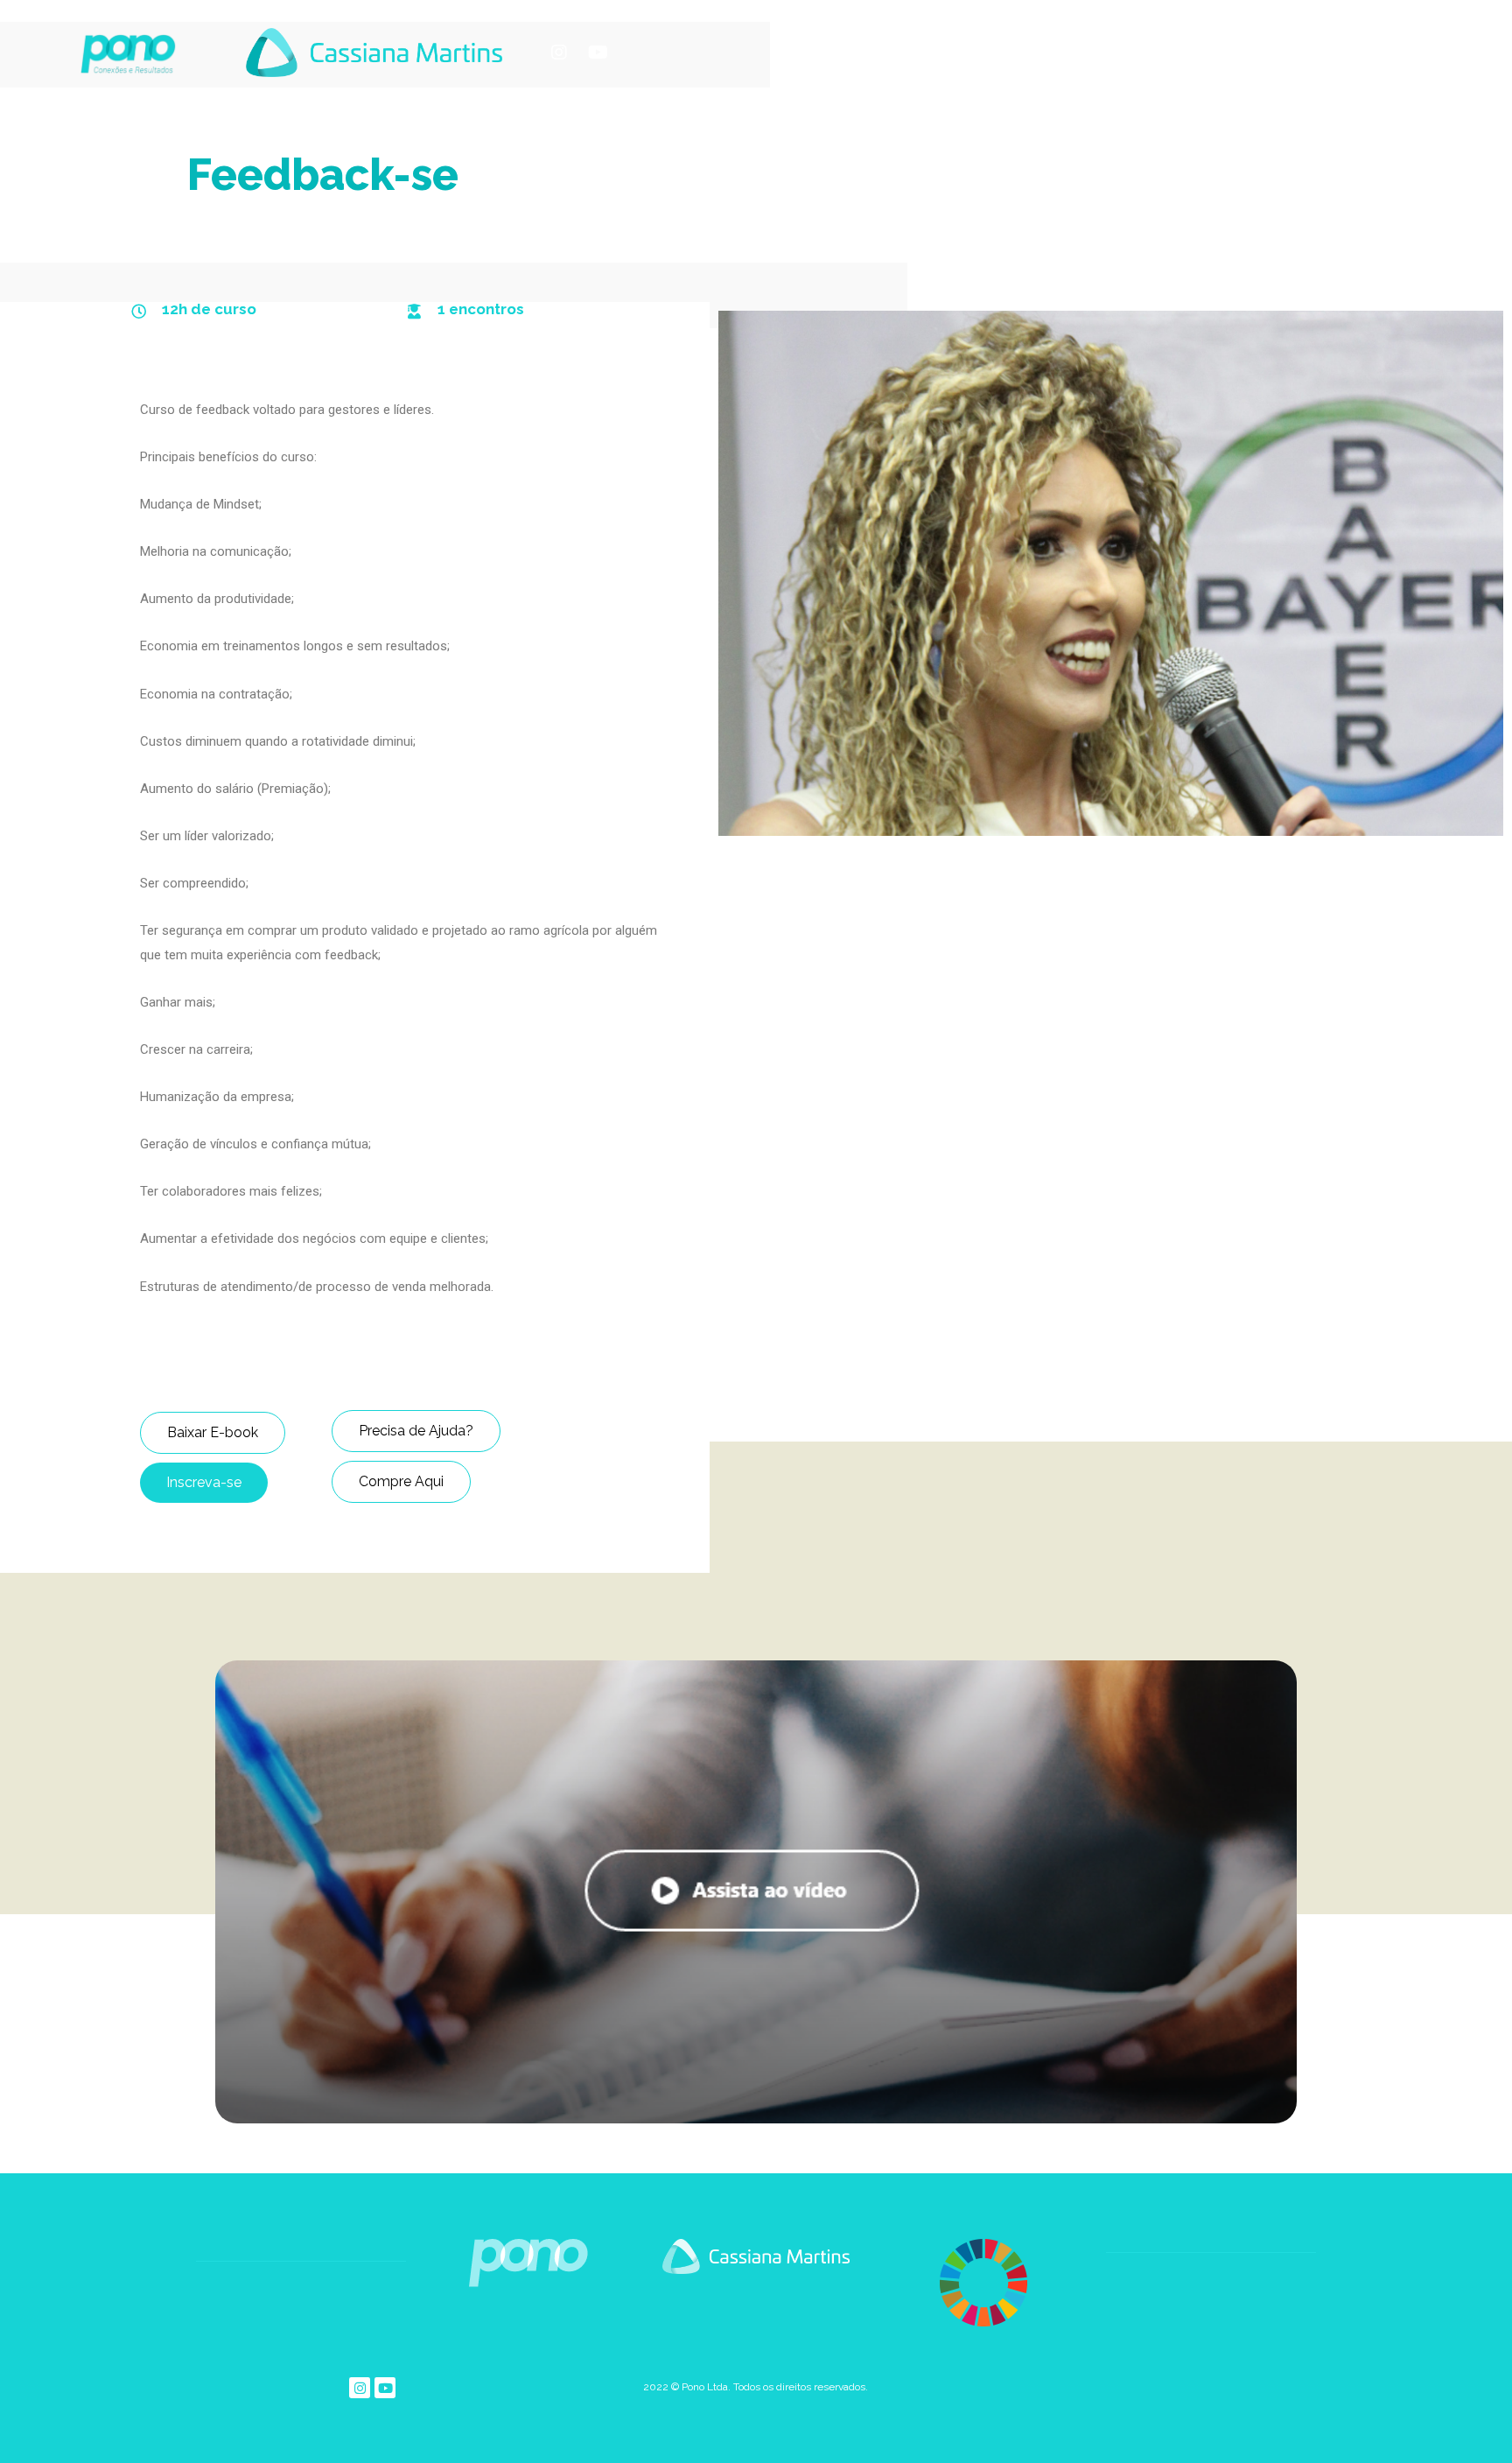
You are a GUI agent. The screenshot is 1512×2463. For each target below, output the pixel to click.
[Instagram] (559, 53)
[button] (213, 1433)
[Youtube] (598, 53)
